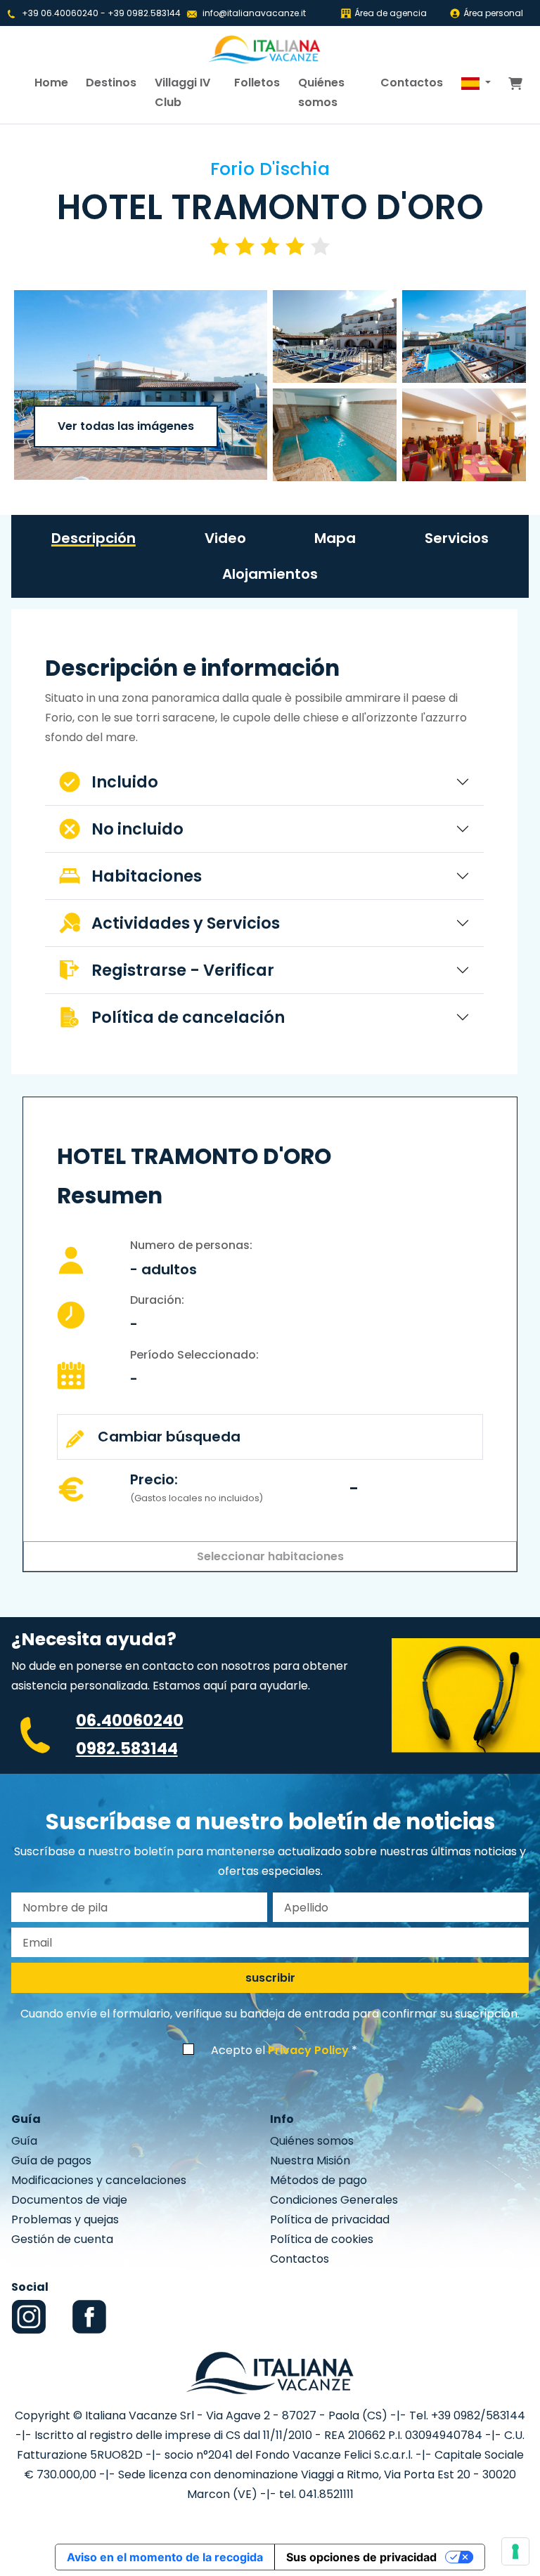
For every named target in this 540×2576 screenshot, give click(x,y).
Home (51, 83)
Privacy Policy (308, 2050)
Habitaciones (147, 876)
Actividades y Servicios (186, 923)
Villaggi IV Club (182, 92)
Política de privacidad (330, 2219)
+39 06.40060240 (60, 13)
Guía (24, 2141)
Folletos (257, 83)
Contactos (412, 83)
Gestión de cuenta (62, 2239)
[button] (476, 83)
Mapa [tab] (335, 538)
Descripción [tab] (94, 538)
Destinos (111, 83)
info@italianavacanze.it (254, 13)
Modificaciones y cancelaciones (99, 2180)
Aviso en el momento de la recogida (165, 2557)
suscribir (270, 1978)
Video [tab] (225, 538)
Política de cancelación (188, 1017)
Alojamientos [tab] (270, 574)
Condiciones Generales (334, 2200)
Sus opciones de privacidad (361, 2557)
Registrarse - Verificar (183, 970)
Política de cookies (322, 2239)
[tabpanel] (264, 847)
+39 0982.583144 (144, 13)
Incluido (125, 782)
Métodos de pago (319, 2180)
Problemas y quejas (65, 2219)
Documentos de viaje (69, 2200)
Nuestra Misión (310, 2160)
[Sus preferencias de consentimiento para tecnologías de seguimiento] (515, 2551)
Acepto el (280, 2050)
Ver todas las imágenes (126, 426)
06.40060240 (130, 1720)
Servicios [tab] (457, 538)
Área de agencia (391, 13)
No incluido (137, 829)
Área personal (493, 13)
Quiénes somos (321, 92)
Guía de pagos (51, 2160)
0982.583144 (127, 1748)
